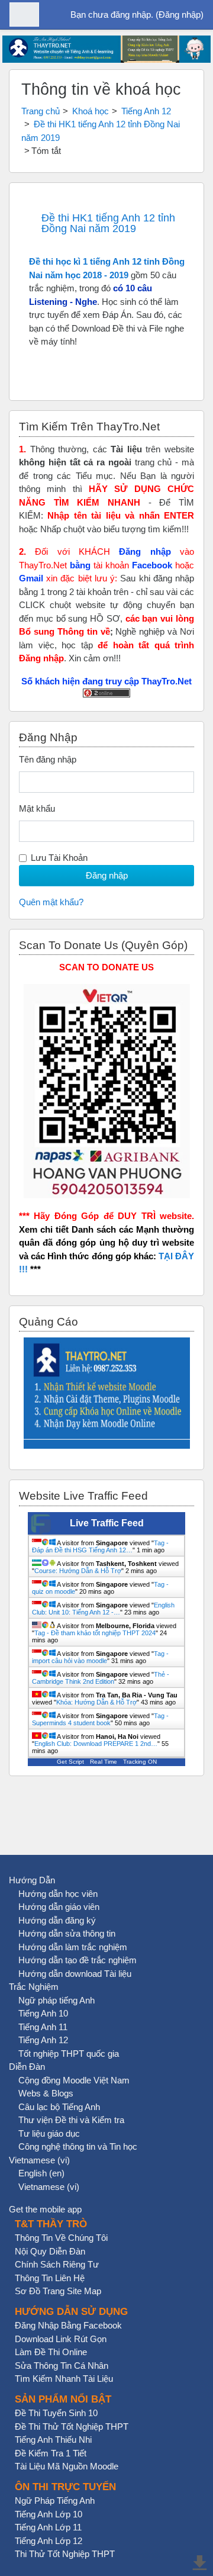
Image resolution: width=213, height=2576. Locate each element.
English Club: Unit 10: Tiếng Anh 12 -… (103, 1609)
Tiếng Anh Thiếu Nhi (53, 2440)
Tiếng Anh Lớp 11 (48, 2527)
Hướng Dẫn (32, 1880)
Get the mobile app (45, 2209)
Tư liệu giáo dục (49, 2133)
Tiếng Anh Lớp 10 (49, 2514)
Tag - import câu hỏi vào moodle (100, 1657)
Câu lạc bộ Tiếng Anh (59, 2107)
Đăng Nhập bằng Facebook (68, 2325)
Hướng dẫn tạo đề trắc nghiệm (78, 1960)
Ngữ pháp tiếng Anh (57, 2000)
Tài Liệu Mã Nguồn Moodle (67, 2466)
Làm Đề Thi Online (51, 2352)
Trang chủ (41, 111)
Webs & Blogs (46, 2093)
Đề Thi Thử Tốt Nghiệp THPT (72, 2427)
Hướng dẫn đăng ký (57, 1920)
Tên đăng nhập (48, 759)
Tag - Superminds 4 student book (100, 1719)
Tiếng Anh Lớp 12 (49, 2541)
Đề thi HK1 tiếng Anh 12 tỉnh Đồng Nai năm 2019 (108, 223)
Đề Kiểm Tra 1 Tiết (51, 2453)
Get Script (70, 1762)
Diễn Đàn (27, 2067)
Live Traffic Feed (107, 1523)
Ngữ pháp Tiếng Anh (55, 2501)
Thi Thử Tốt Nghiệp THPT (65, 2554)
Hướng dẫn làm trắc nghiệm (73, 1947)
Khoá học (91, 111)
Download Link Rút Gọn (61, 2339)
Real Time (104, 1762)
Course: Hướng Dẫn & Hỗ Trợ (78, 1571)
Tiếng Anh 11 (43, 2027)
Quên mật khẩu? (51, 902)
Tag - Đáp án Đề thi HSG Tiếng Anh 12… (100, 1546)
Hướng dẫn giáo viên (59, 1907)
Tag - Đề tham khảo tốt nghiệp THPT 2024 (95, 1633)
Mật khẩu (37, 808)
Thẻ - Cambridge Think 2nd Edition (101, 1678)
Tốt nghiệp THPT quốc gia (69, 2054)
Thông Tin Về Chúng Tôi (61, 2238)
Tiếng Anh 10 (43, 2013)
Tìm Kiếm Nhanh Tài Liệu (64, 2379)
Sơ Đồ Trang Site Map (58, 2291)
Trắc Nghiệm (34, 1987)
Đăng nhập (180, 15)
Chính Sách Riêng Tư (57, 2264)
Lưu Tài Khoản (59, 858)
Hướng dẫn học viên (58, 1894)
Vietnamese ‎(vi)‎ (39, 2160)
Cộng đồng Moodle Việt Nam (74, 2080)
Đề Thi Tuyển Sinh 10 (56, 2413)
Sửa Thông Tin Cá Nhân (62, 2366)
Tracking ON (140, 1762)
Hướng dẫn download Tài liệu (75, 1974)
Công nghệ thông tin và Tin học (78, 2146)
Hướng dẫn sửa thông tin (67, 1933)
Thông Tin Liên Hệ (50, 2278)
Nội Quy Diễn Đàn (50, 2251)
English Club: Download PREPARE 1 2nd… (96, 1744)
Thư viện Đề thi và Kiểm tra (71, 2120)
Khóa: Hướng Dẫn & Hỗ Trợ (96, 1702)
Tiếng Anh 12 (146, 111)
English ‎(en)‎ (41, 2173)
